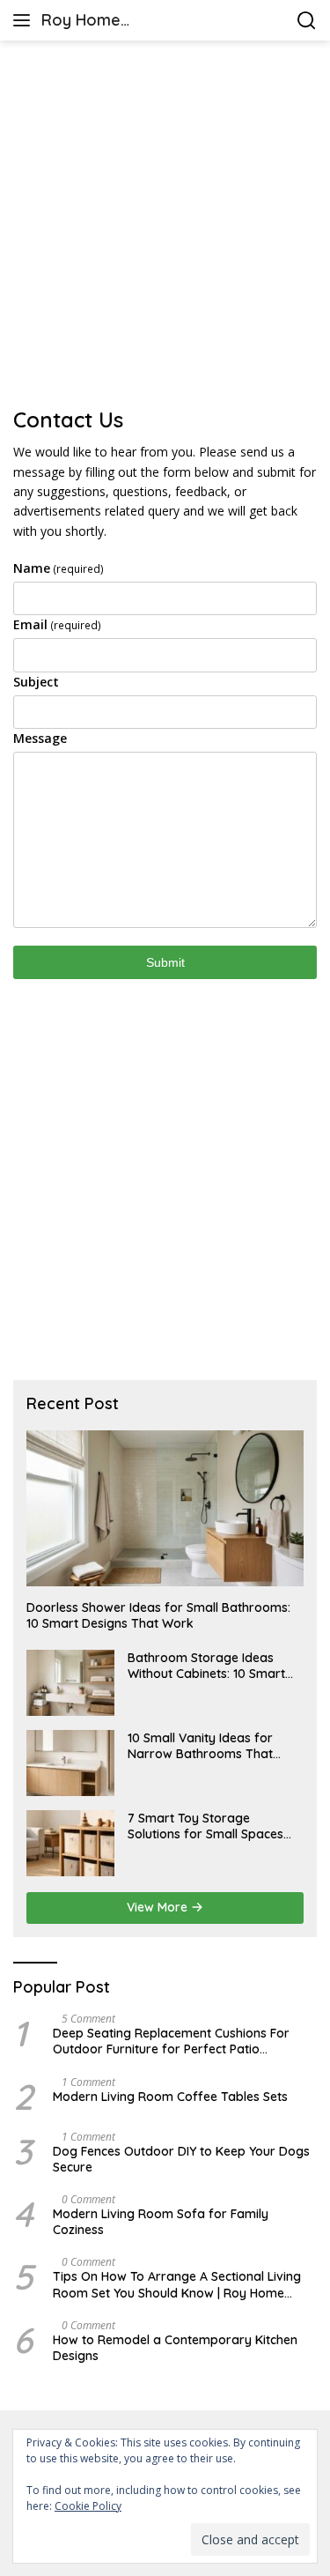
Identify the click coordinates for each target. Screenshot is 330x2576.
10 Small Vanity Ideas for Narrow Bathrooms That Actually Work (200, 1746)
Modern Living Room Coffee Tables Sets (170, 2097)
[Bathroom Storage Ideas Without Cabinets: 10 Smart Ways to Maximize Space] (70, 1683)
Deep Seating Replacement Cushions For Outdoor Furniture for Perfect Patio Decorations (171, 2041)
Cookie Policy (88, 2506)
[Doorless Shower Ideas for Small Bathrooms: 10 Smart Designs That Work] (165, 1508)
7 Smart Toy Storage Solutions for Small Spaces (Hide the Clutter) (205, 1826)
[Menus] (25, 20)
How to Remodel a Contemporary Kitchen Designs (175, 2348)
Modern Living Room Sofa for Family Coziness (161, 2222)
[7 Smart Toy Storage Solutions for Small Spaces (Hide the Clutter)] (70, 1843)
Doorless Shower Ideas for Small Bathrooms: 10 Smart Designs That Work (158, 1615)
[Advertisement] (165, 223)
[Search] (307, 21)
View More (159, 1907)
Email (57, 624)
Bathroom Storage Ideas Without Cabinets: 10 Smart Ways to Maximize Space (206, 1666)
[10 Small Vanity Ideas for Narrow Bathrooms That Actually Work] (70, 1763)
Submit (165, 962)
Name (59, 568)
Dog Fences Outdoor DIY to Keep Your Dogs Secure (181, 2159)
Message (40, 738)
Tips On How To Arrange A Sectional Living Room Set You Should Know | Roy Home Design (177, 2284)
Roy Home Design (81, 22)
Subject (36, 682)
